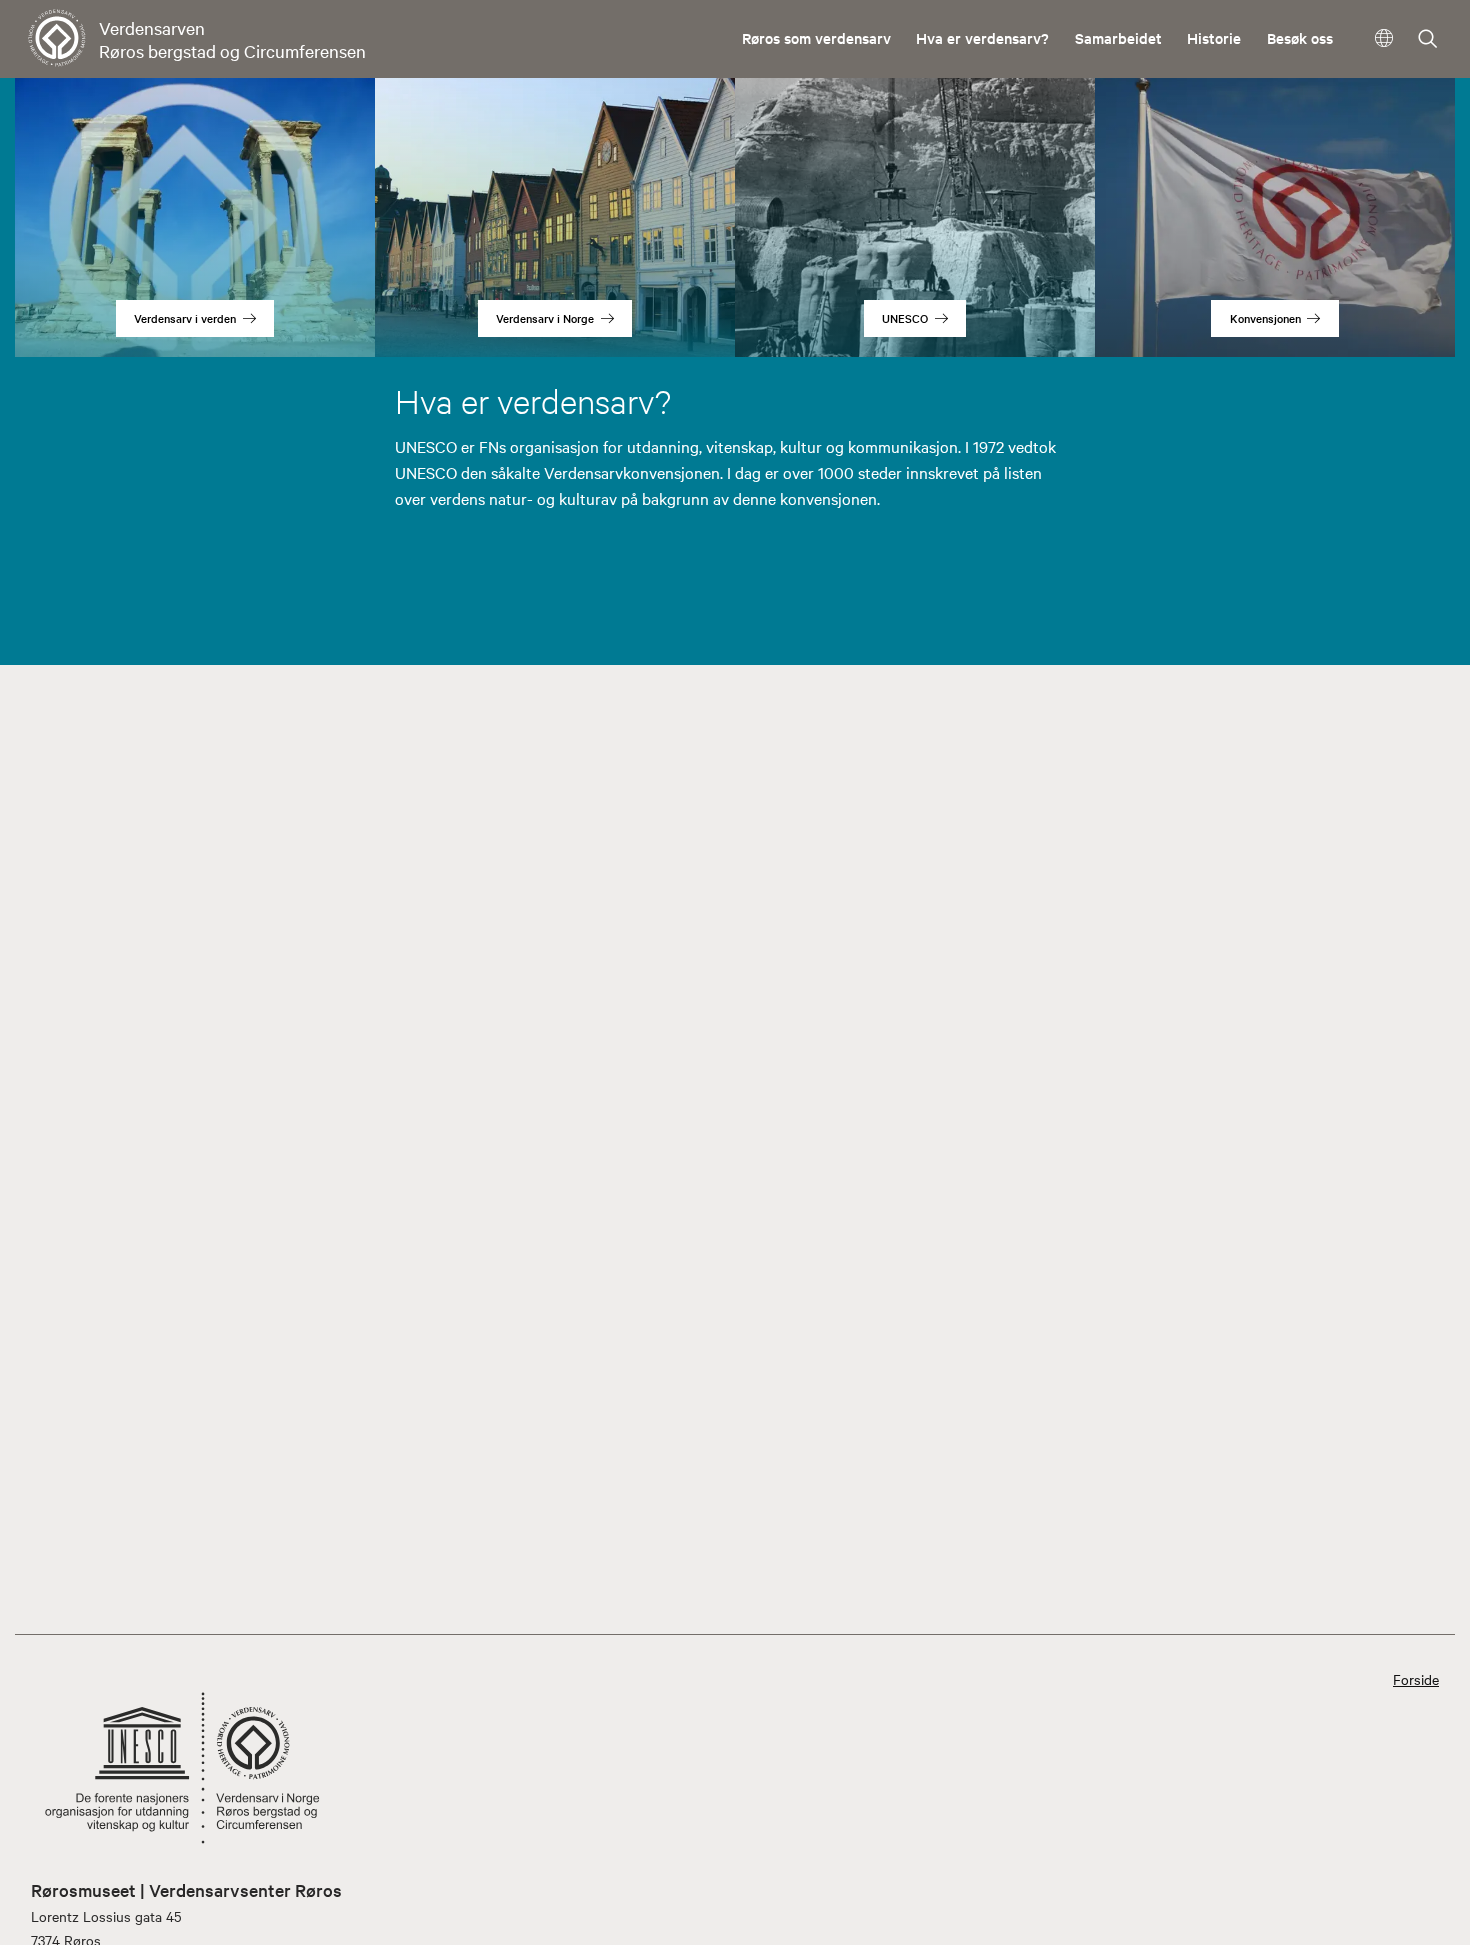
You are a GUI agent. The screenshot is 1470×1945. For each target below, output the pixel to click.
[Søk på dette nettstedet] (1428, 40)
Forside (1416, 1679)
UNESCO (905, 318)
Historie (1214, 37)
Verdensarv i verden (185, 318)
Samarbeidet (1118, 37)
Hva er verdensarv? (982, 37)
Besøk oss (1300, 37)
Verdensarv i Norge (545, 318)
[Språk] (1384, 38)
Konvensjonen (1265, 318)
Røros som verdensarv (816, 37)
